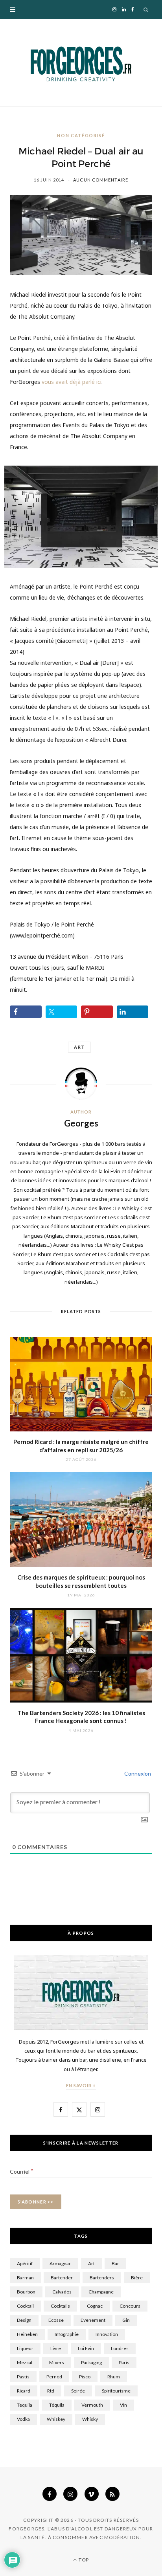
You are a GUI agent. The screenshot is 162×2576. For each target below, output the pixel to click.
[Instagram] (70, 2494)
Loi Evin (86, 2348)
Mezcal (25, 2362)
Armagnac (60, 2263)
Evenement (93, 2320)
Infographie (67, 2334)
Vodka (23, 2419)
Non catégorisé (81, 135)
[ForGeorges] (81, 63)
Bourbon (26, 2292)
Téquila (57, 2405)
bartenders (102, 2278)
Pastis (23, 2377)
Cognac (95, 2306)
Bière (137, 2278)
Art (79, 1047)
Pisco (85, 2377)
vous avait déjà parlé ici (72, 382)
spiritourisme (116, 2391)
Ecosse (56, 2320)
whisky (90, 2419)
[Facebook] (50, 2494)
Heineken (27, 2334)
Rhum (114, 2377)
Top (83, 2560)
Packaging (91, 2362)
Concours (130, 2306)
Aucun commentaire (101, 180)
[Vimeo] (92, 2494)
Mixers (57, 2362)
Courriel (22, 2171)
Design (24, 2320)
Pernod (54, 2377)
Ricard (24, 2391)
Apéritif (25, 2263)
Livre (56, 2348)
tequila (25, 2405)
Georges (81, 1123)
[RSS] (112, 2494)
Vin (123, 2405)
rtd (51, 2391)
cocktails (60, 2306)
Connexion (137, 1773)
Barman (25, 2278)
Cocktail (25, 2306)
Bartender (62, 2278)
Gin (126, 2320)
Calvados (62, 2292)
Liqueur (25, 2348)
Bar (115, 2263)
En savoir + (81, 2085)
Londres (120, 2348)
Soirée (78, 2391)
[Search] (146, 9)
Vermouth (92, 2405)
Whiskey (56, 2419)
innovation (107, 2334)
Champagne (101, 2292)
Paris (124, 2362)
